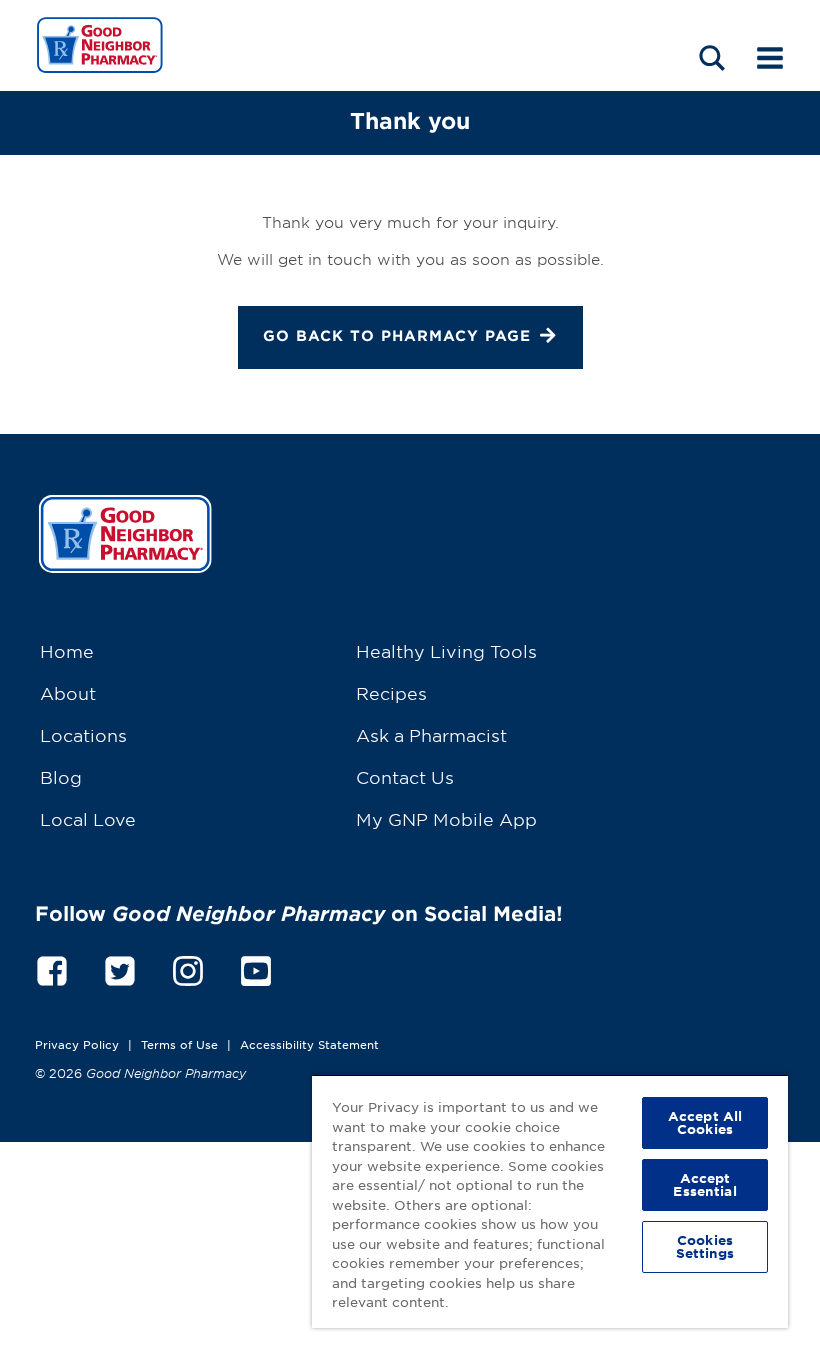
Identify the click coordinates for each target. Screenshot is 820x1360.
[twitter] (120, 967)
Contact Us (405, 776)
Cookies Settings (705, 1246)
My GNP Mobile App (446, 818)
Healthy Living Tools (446, 650)
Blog (61, 776)
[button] (712, 57)
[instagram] (188, 967)
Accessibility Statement (309, 1044)
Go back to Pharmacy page (397, 335)
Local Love (88, 818)
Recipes (391, 692)
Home (67, 650)
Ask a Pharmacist (431, 734)
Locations (83, 734)
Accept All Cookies (705, 1122)
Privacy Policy (77, 1044)
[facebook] (52, 967)
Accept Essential (704, 1184)
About (68, 692)
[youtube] (256, 967)
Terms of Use (179, 1044)
